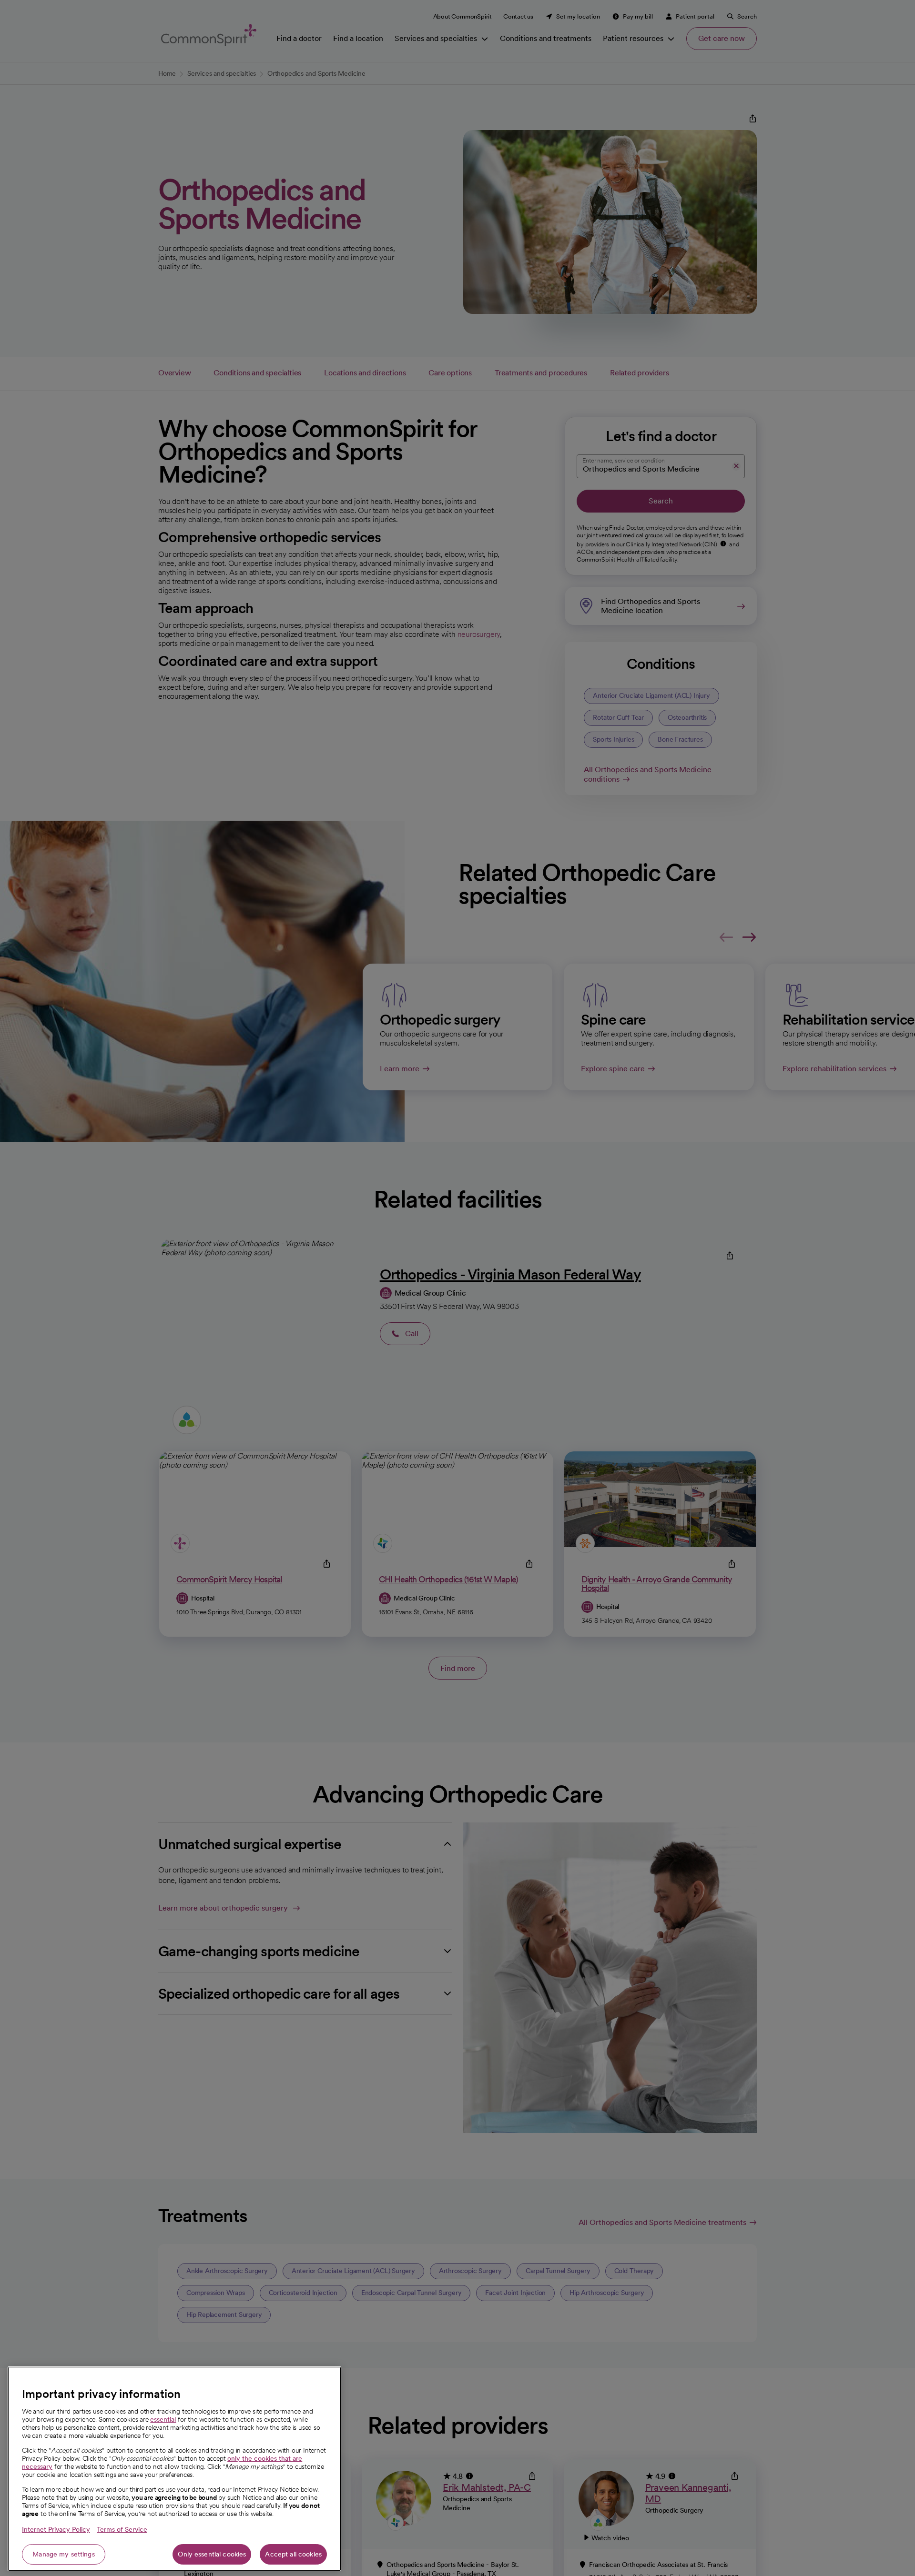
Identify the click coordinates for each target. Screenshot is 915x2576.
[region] (174, 2469)
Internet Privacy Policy (56, 2529)
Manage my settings (64, 2554)
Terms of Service (122, 2529)
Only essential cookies (212, 2554)
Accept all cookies (293, 2554)
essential (163, 2419)
